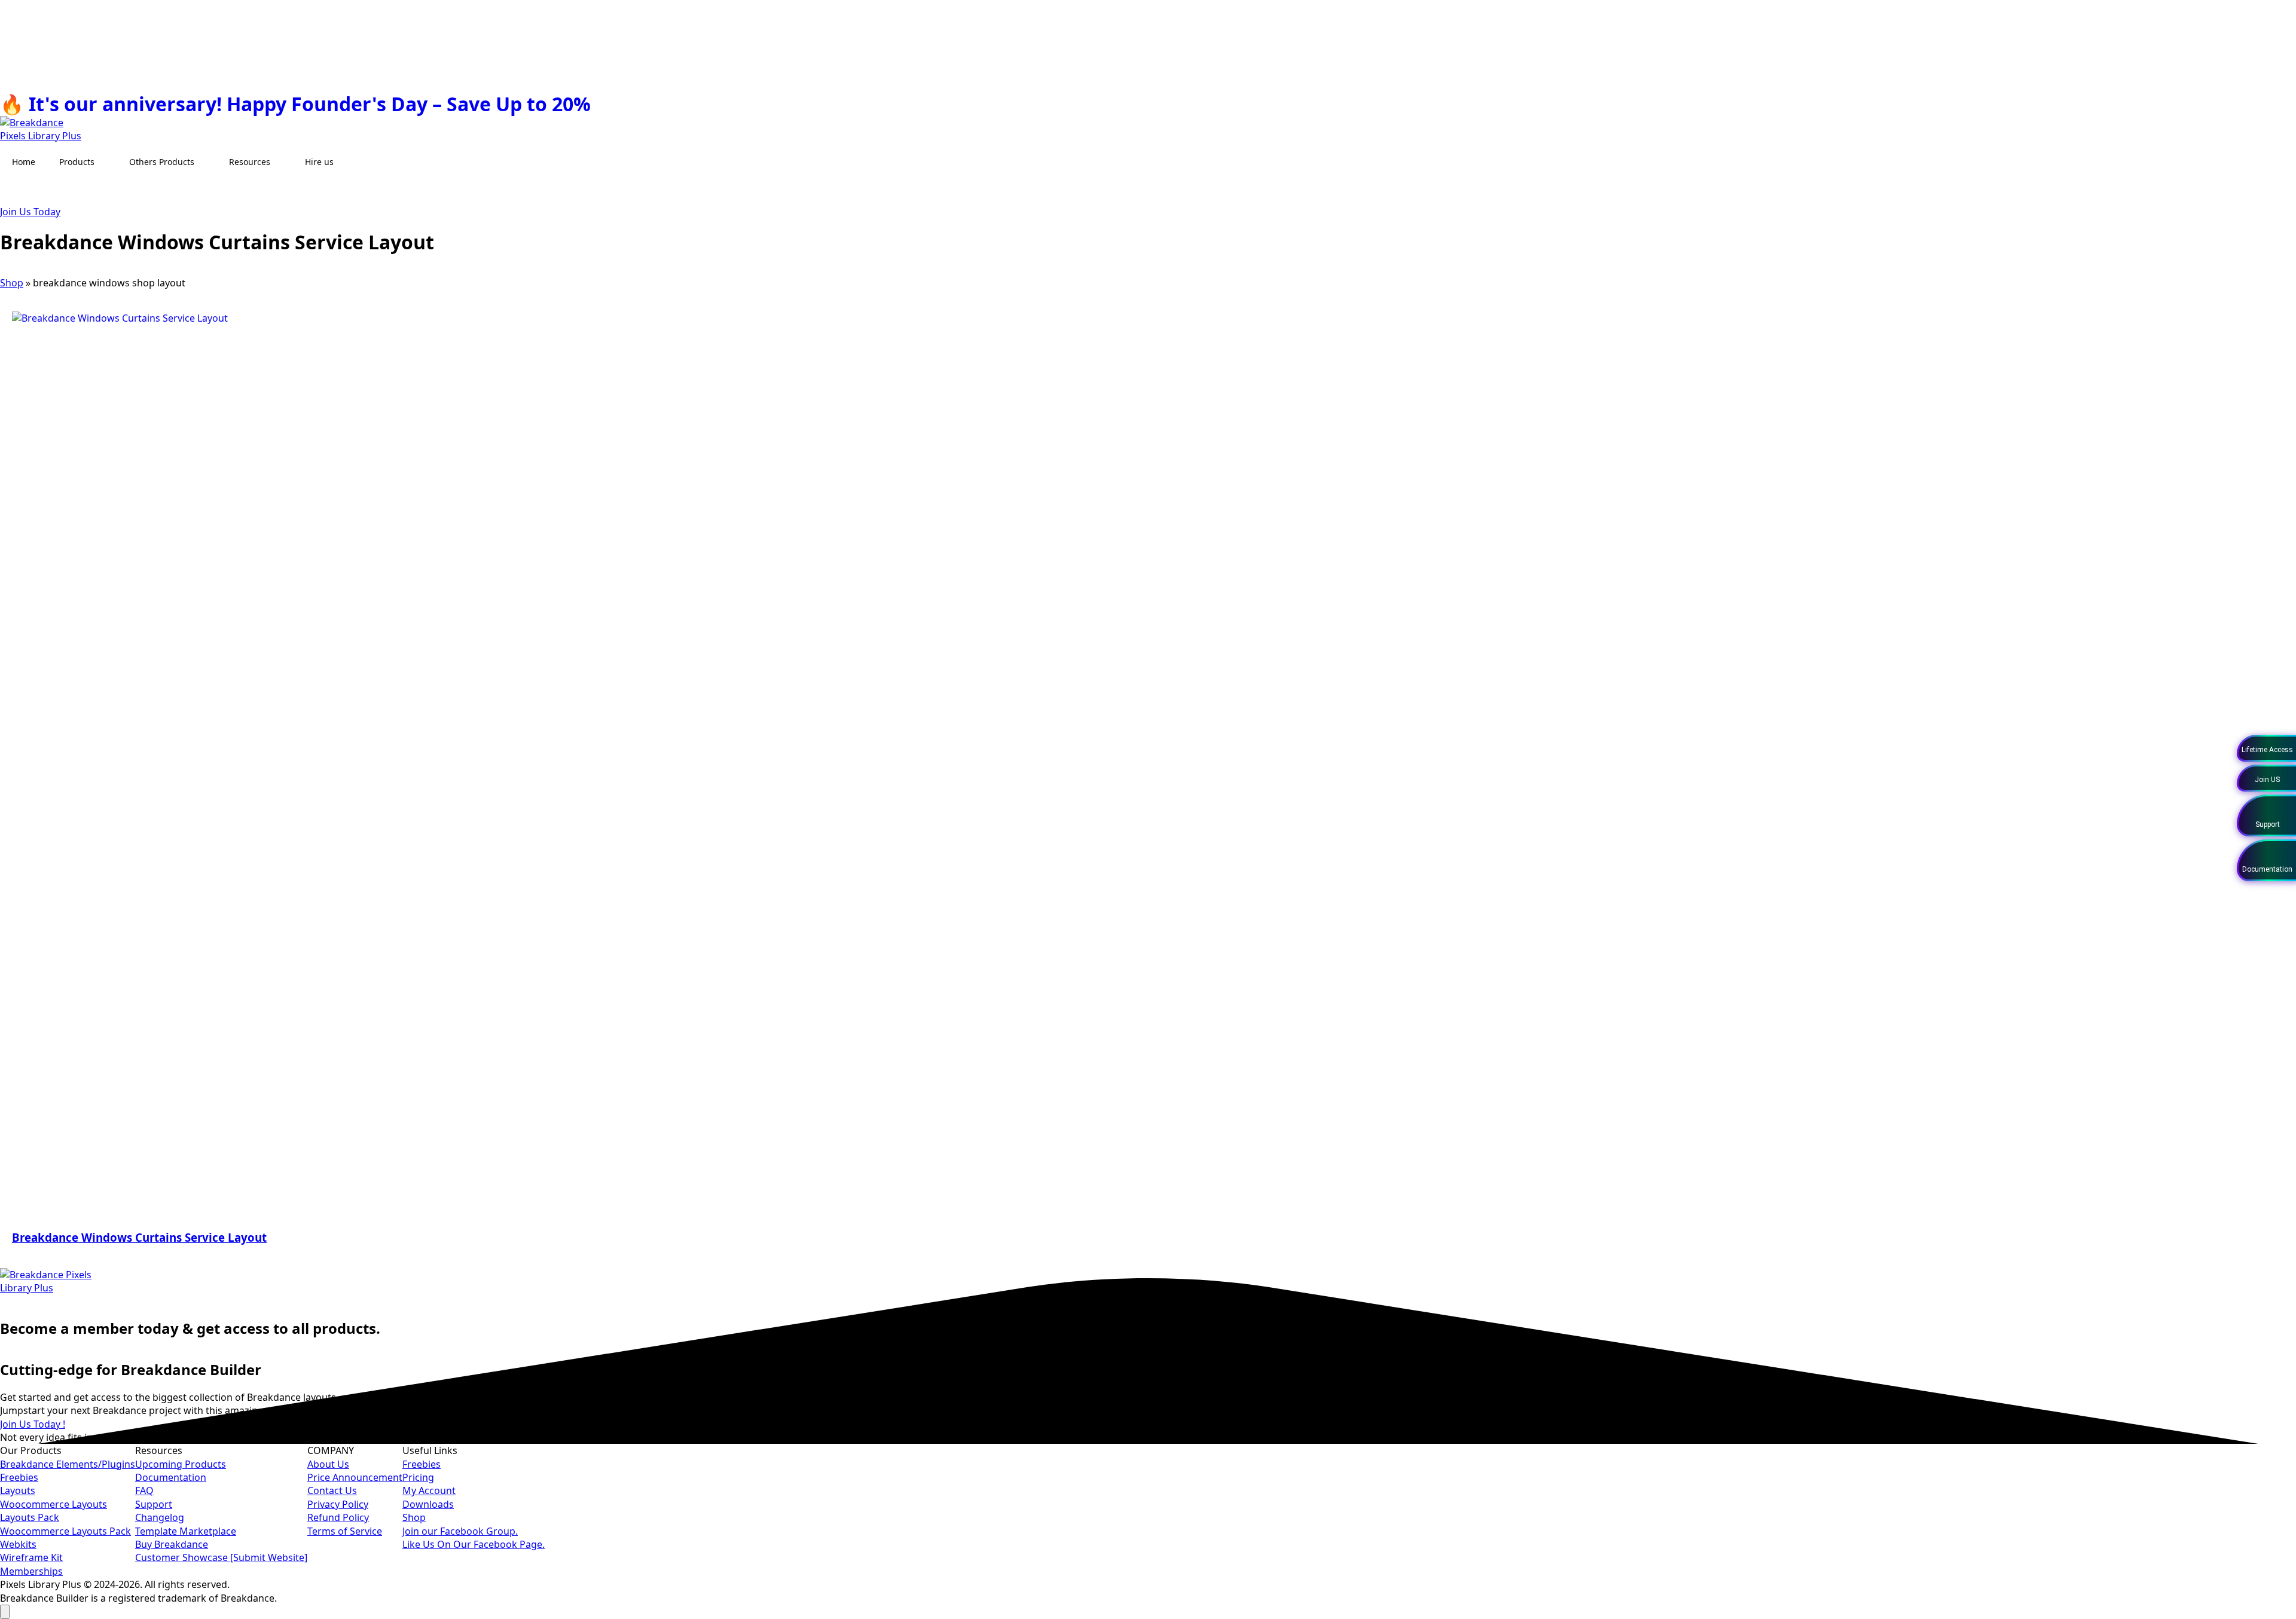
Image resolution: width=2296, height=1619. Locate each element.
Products (77, 162)
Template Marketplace (186, 1531)
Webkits (18, 1544)
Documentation (171, 1477)
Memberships (31, 1571)
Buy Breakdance (172, 1544)
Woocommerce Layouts (54, 1504)
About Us (328, 1464)
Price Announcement (355, 1477)
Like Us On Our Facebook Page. (474, 1544)
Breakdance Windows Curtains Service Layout (139, 1237)
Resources (250, 162)
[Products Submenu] (106, 162)
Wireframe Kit (31, 1557)
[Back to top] (5, 1612)
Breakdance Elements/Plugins (68, 1464)
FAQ (144, 1490)
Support (154, 1504)
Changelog (160, 1517)
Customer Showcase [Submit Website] (221, 1557)
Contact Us (332, 1490)
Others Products (162, 162)
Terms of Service (345, 1531)
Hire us (319, 162)
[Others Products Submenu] (206, 162)
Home (24, 162)
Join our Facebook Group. (460, 1531)
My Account (429, 1490)
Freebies (19, 1477)
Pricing (418, 1477)
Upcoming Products (181, 1464)
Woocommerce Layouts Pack (65, 1531)
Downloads (428, 1504)
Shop (12, 283)
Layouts (18, 1490)
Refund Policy (338, 1517)
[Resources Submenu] (282, 162)
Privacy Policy (338, 1504)
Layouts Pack (30, 1517)
